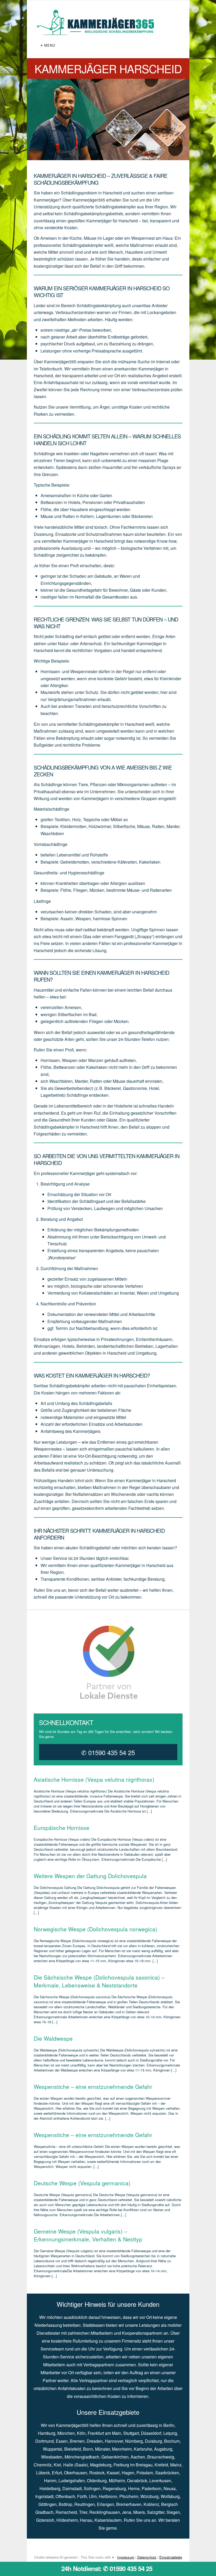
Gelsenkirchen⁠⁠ (115, 2457)
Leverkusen (160, 2480)
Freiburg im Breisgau (133, 2465)
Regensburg (114, 2488)
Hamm (50, 2480)
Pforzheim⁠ (129, 2496)
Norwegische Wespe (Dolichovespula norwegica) (95, 1929)
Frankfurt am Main (104, 2433)
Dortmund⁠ (45, 2441)
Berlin (169, 2425)
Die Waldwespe (53, 2038)
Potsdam (145, 2473)
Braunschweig (161, 2457)
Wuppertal (53, 2449)
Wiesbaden (52, 2457)
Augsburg (163, 2449)
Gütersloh (45, 2520)
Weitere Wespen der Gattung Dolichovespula (90, 1876)
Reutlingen (85, 2504)
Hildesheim (67, 2520)
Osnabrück (137, 2480)
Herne (134, 2488)
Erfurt (57, 2473)
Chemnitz (43, 2465)
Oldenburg (97, 2480)
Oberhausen (76, 2473)
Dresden (95, 2441)
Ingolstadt (44, 2496)
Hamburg (47, 2433)
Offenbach (65, 2496)
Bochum (172, 2441)
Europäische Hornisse (62, 1828)
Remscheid (66, 2512)
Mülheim (117, 2480)
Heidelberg (50, 2488)
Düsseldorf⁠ (151, 2433)
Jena (127, 2512)
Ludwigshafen (72, 2480)
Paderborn (152, 2488)
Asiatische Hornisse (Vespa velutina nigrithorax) (94, 1779)
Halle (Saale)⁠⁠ (76, 2465)
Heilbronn (108, 2496)
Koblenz (151, 2504)
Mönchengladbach (82, 2457)
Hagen (128, 2473)
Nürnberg (134, 2441)
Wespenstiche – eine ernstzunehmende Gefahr (93, 2087)
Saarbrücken (167, 2473)
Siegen (173, 2512)
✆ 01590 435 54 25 (108, 1752)
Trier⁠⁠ (83, 2512)
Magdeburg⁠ (101, 2465)
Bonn (88, 2449)
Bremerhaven (129, 2504)
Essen (62, 2441)
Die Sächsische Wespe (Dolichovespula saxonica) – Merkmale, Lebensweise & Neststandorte (99, 1981)
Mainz (176, 2465)
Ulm (93, 2496)
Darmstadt (72, 2488)
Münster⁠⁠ (102, 2449)
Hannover (114, 2441)
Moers (139, 2512)
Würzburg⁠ (149, 2496)
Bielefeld (73, 2449)
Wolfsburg (170, 2496)
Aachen (138, 2457)
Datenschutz (147, 2557)
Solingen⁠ (92, 2488)
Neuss (170, 2488)
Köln (81, 2433)
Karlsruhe (143, 2449)
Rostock (97, 2473)
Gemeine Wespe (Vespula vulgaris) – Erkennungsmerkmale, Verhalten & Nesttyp (88, 2235)
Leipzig (170, 2433)
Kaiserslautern (108, 2520)
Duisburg (153, 2441)
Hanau (86, 2520)
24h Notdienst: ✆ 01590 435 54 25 (107, 2568)
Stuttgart (131, 2433)
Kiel (57, 2465)
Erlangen (105, 2504)
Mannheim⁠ (122, 2449)
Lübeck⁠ (43, 2473)
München (66, 2433)
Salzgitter (156, 2512)
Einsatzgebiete (171, 2557)
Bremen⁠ (77, 2441)
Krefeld (161, 2465)
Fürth (82, 2496)
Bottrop (65, 2504)
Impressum (126, 2557)
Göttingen (48, 2504)
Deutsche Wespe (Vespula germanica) (82, 2183)
